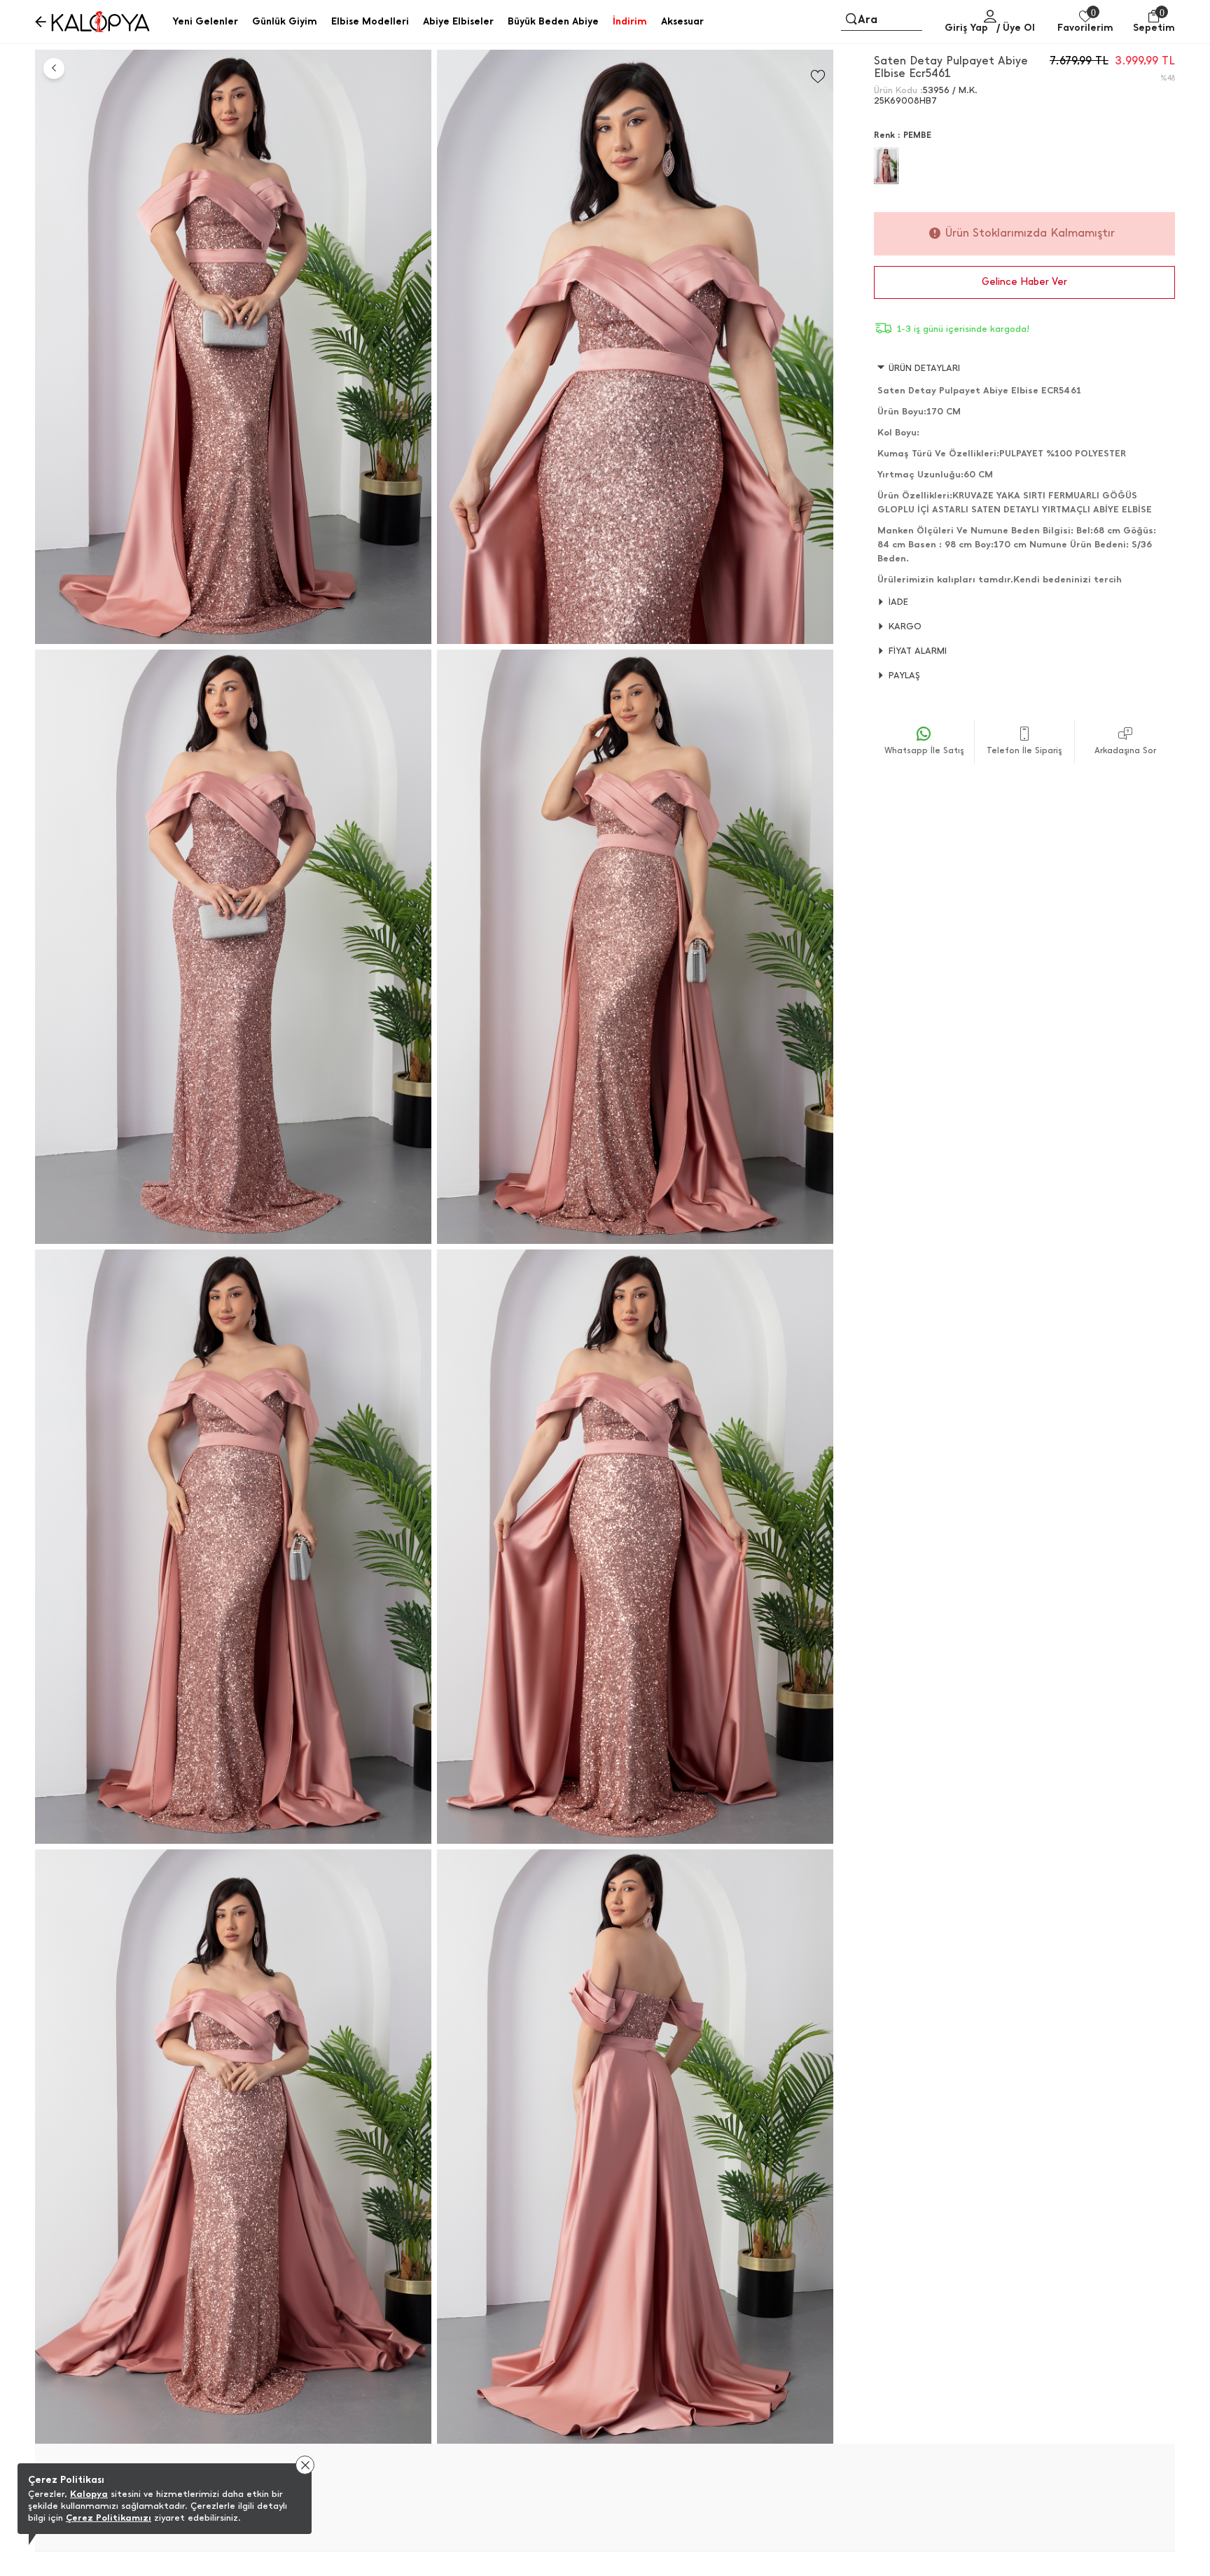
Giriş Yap (966, 28)
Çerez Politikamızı (109, 2518)
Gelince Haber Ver (1024, 282)
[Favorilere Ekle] (818, 77)
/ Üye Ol (1016, 28)
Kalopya (89, 2494)
